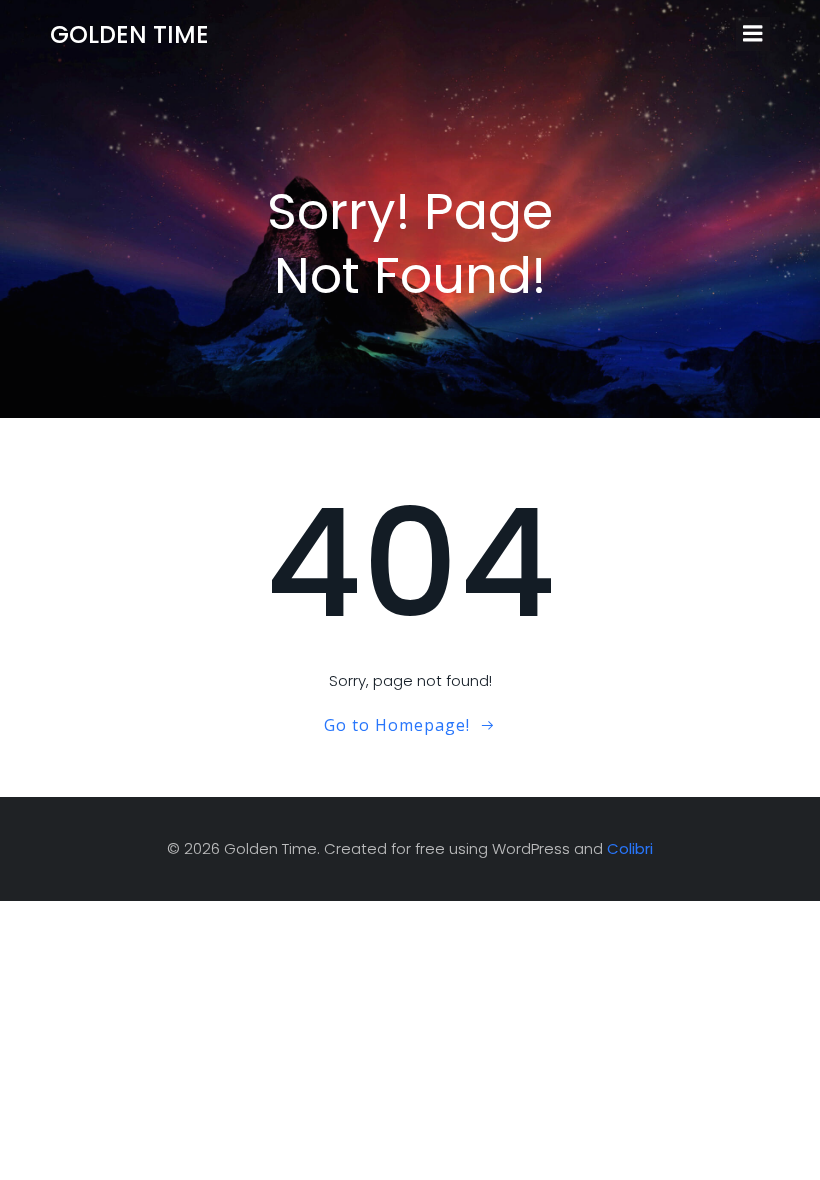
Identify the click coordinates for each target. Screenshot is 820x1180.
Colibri (630, 848)
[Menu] (753, 34)
